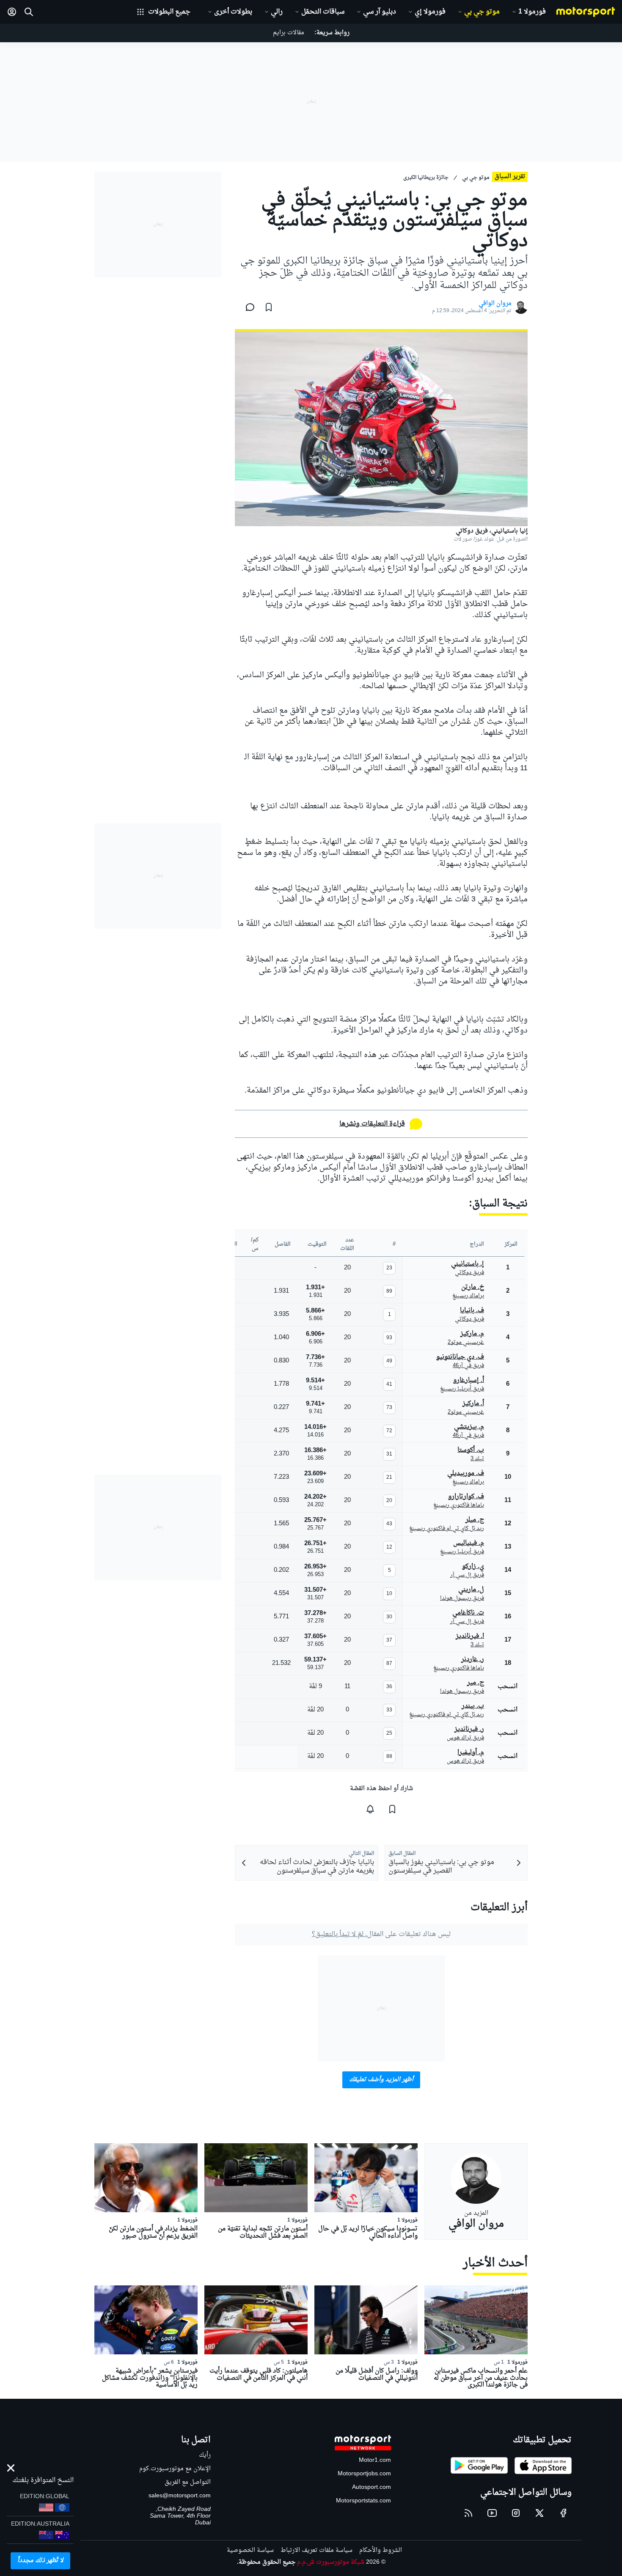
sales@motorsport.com (180, 2496)
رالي (277, 12)
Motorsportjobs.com (364, 2474)
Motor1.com (375, 2460)
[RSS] (468, 2513)
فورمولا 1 (532, 12)
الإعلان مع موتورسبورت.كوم (175, 2469)
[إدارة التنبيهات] (370, 1809)
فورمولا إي (430, 12)
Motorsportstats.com (363, 2501)
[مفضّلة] (269, 307)
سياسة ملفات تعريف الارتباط (317, 2550)
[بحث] (29, 12)
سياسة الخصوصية (250, 2550)
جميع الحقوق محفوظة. (266, 2562)
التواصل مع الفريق (188, 2482)
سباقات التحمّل (323, 12)
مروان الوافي (495, 304)
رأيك (205, 2455)
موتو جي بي (482, 12)
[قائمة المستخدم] (12, 12)
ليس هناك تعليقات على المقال (381, 1934)
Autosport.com (372, 2487)
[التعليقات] (248, 307)
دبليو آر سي (380, 12)
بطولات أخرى (233, 12)
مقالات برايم (289, 33)
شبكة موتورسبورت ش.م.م (331, 2562)
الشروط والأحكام (381, 2550)
